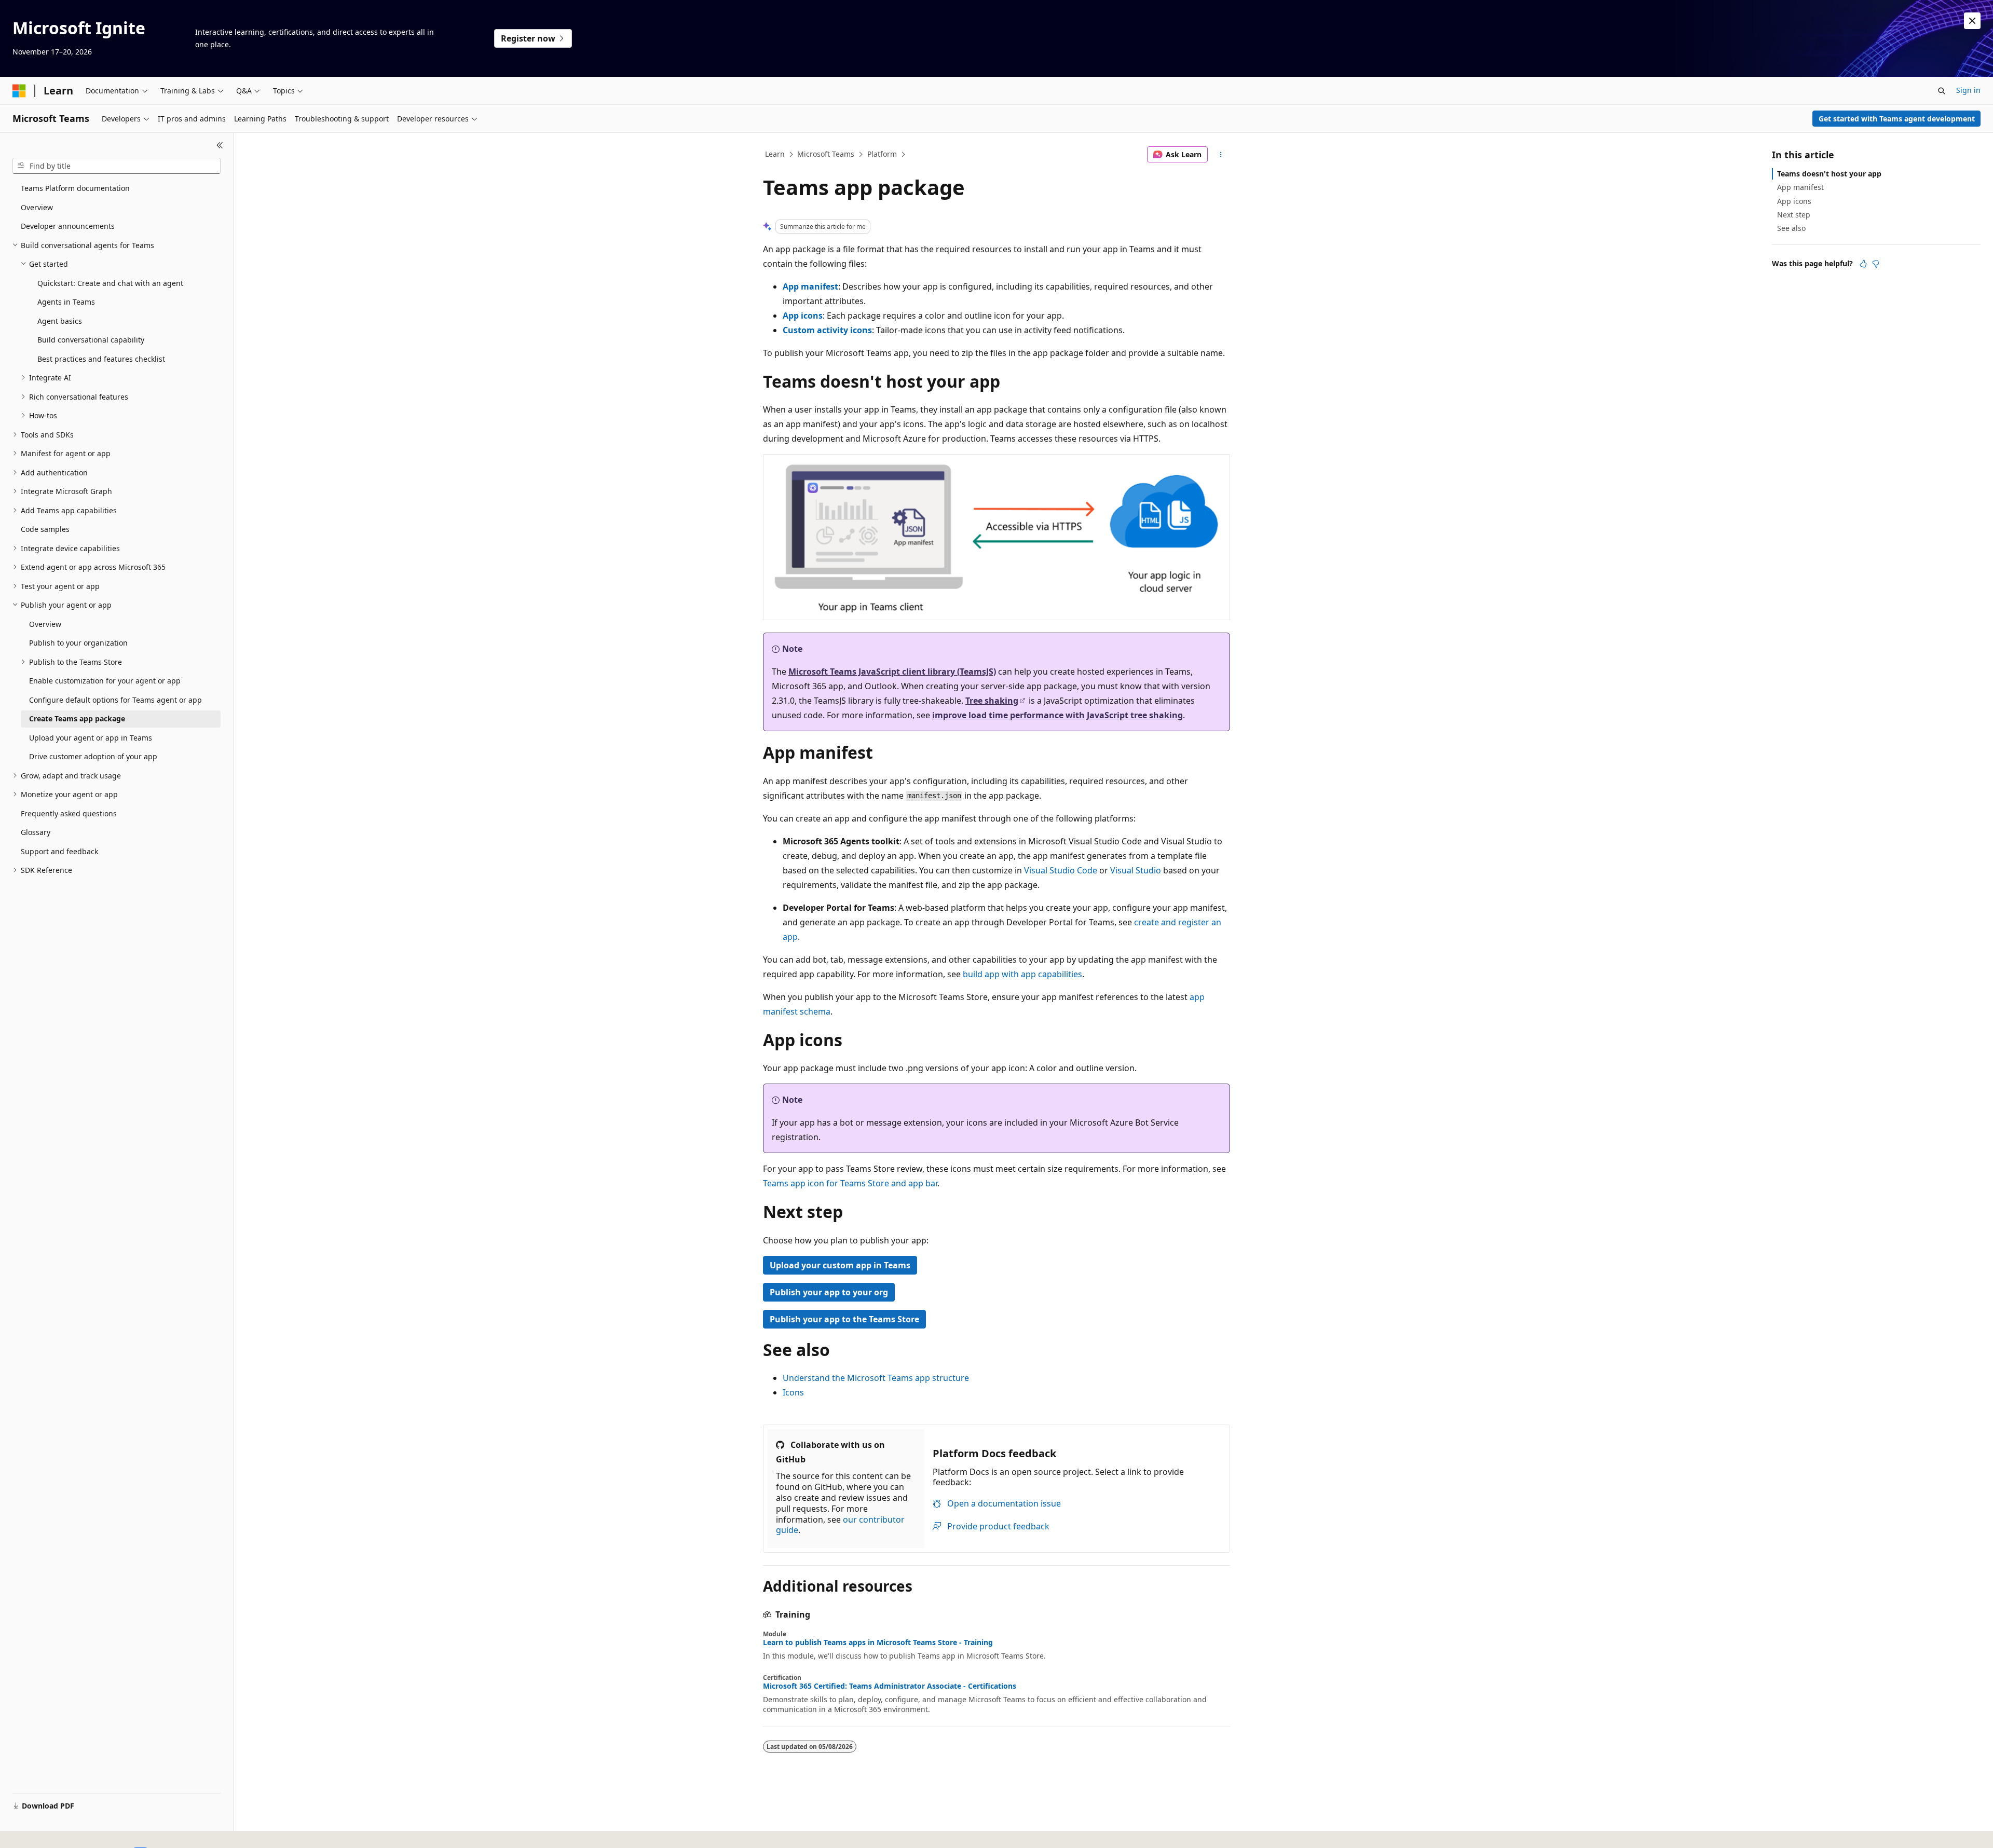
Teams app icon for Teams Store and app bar (850, 1183)
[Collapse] (220, 145)
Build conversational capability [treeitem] (91, 340)
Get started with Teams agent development (1897, 119)
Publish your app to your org (829, 1292)
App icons (803, 316)
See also (1791, 228)
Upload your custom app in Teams (840, 1265)
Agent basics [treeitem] (60, 321)
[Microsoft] (19, 91)
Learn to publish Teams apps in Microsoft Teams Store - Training (878, 1642)
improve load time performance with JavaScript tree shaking (1057, 715)
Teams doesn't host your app (1829, 174)
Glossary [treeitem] (36, 832)
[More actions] (1221, 155)
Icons (793, 1392)
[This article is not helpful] (1876, 264)
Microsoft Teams (826, 154)
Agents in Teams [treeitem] (66, 302)
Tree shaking (992, 701)
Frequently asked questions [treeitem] (69, 813)
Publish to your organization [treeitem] (78, 643)
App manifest (810, 286)
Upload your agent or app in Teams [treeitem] (91, 738)
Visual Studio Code (1061, 870)
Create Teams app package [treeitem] (77, 718)
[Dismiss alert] (1972, 21)
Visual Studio (1136, 870)
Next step (1794, 215)
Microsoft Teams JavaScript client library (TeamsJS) (892, 672)
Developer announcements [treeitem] (68, 226)
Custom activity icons (827, 330)
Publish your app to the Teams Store (844, 1319)
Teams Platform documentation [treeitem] (75, 188)
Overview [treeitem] (37, 207)
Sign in (1968, 90)
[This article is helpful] (1863, 264)
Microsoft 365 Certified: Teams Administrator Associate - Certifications (890, 1686)
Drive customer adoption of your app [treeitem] (93, 756)
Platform (882, 154)
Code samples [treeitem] (45, 529)
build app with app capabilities (1022, 974)
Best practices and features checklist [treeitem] (101, 359)
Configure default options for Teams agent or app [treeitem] (115, 700)
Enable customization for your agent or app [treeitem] (105, 681)
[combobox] (117, 166)
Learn (775, 154)
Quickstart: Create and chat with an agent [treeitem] (110, 283)
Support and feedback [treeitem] (59, 851)
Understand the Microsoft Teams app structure (876, 1378)
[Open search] (1942, 91)
